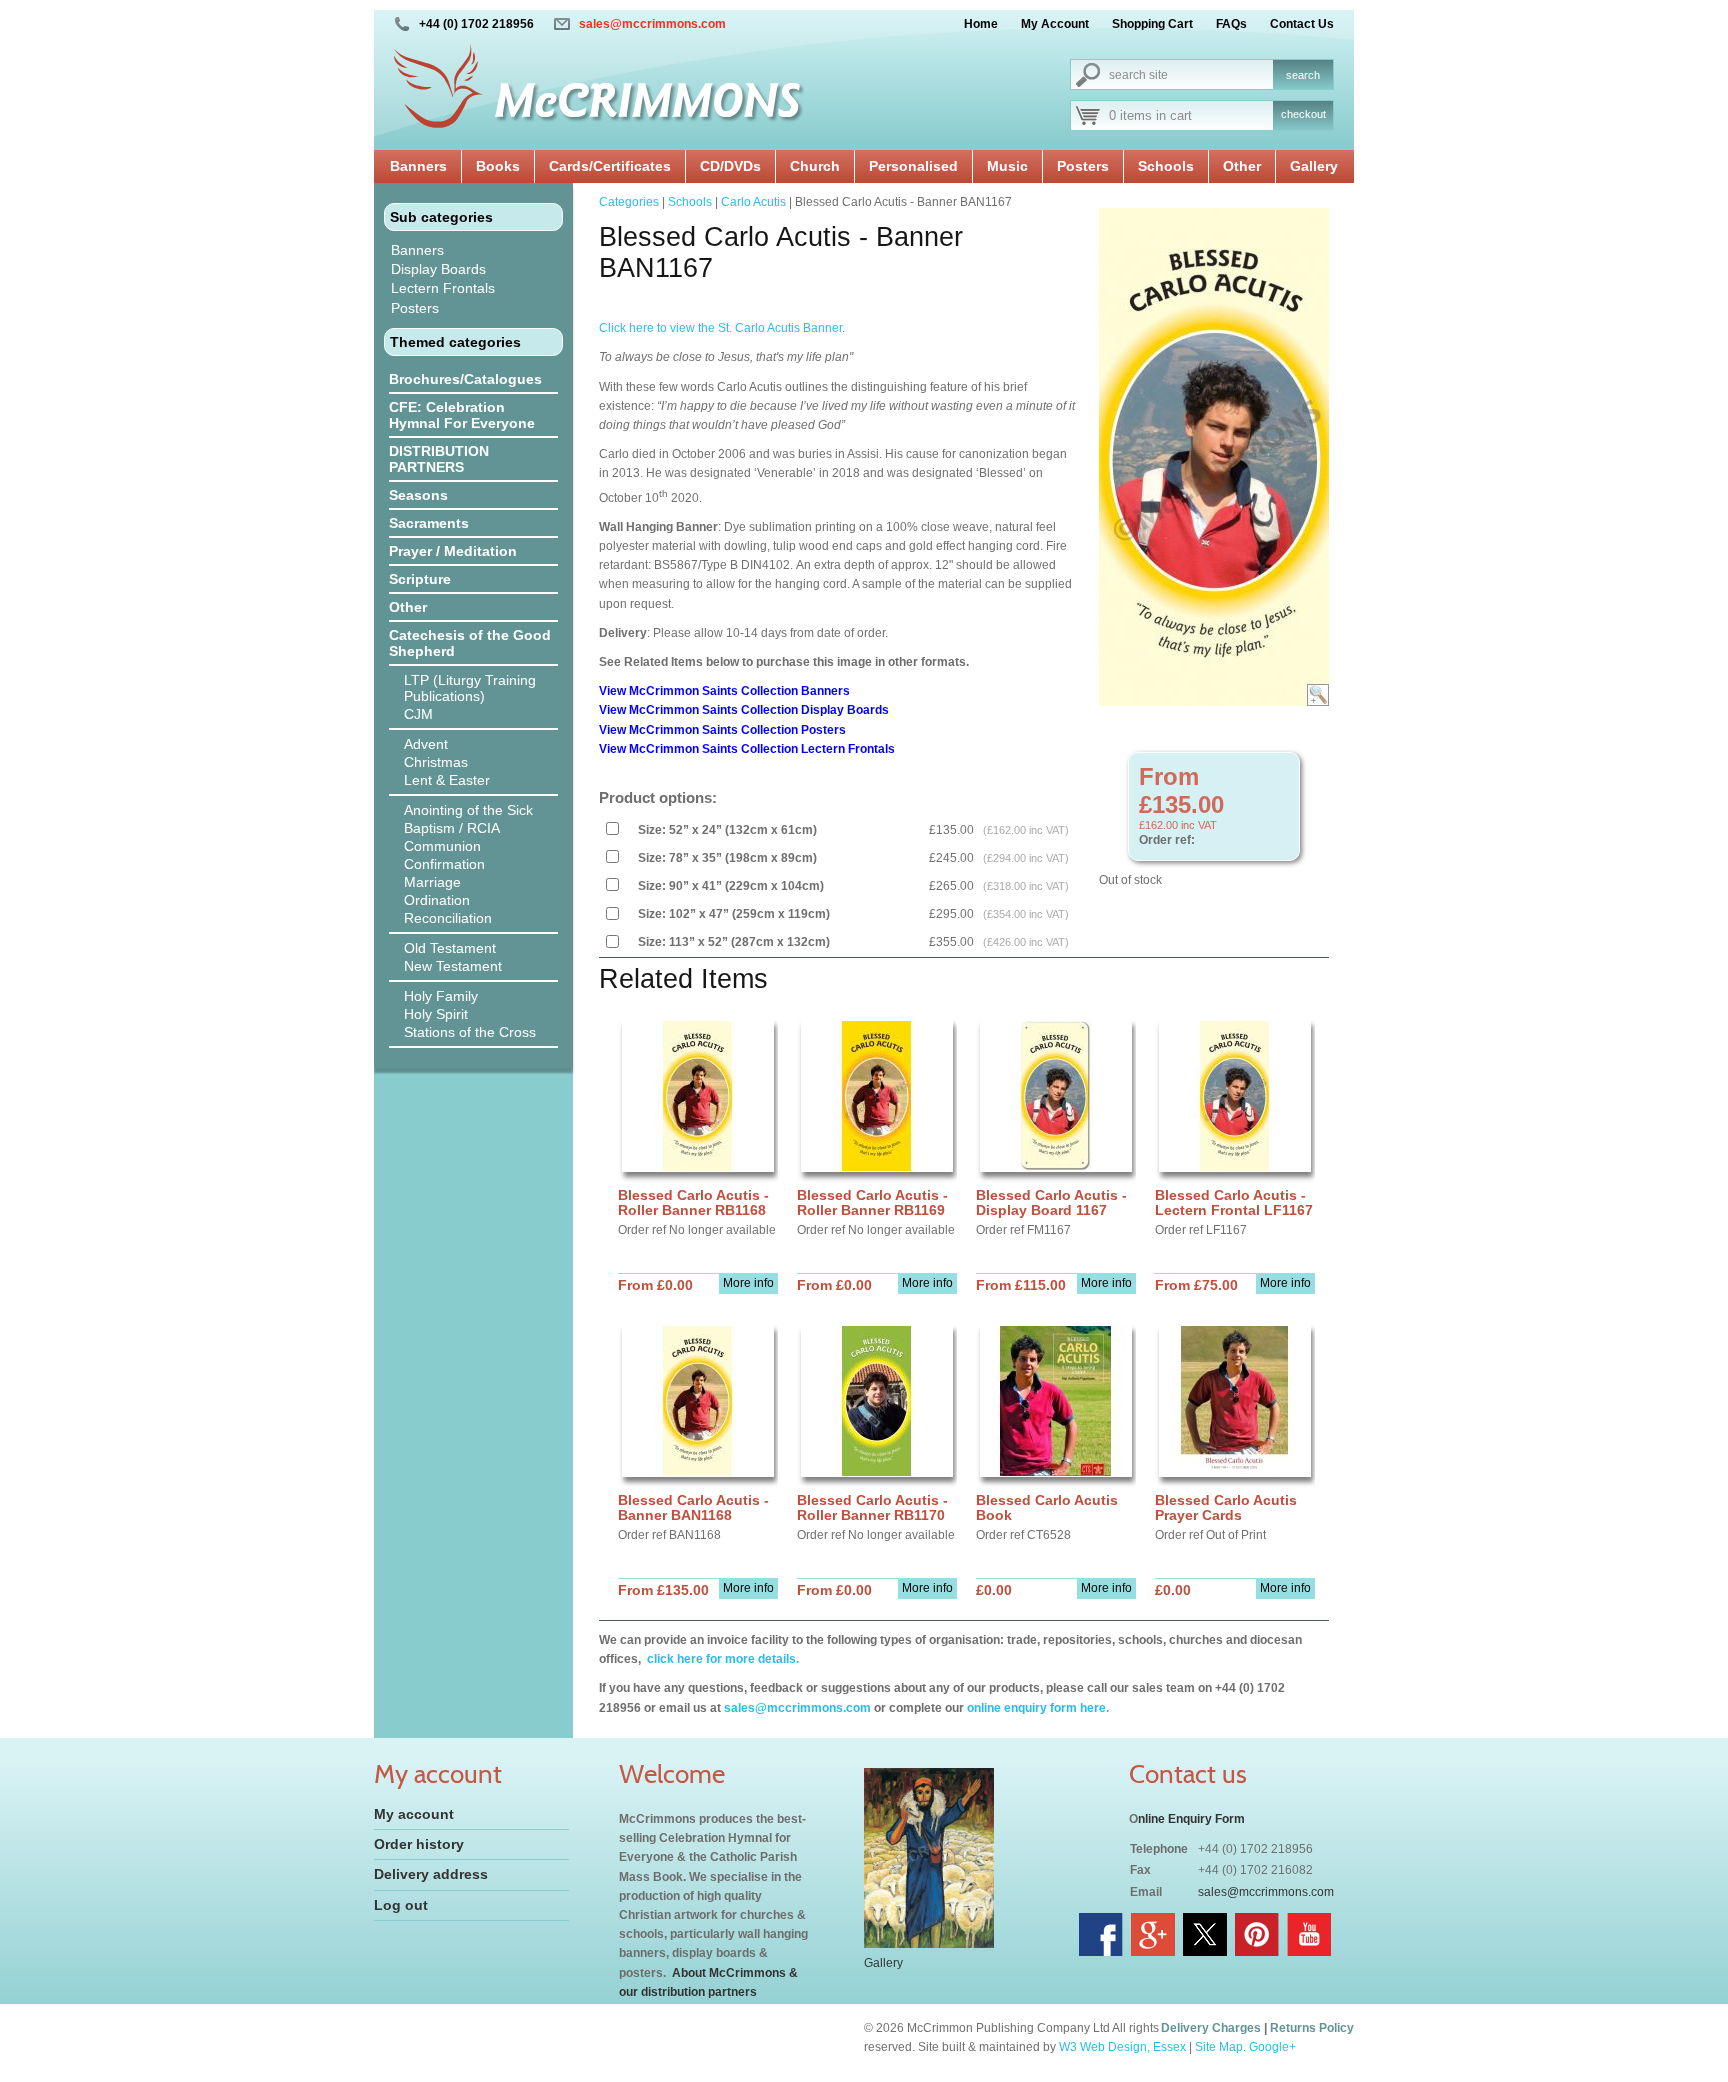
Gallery (1314, 166)
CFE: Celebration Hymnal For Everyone (462, 415)
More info (748, 1283)
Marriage (432, 882)
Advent (426, 744)
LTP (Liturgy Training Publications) (470, 688)
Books (498, 166)
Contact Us (1302, 24)
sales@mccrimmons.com (652, 24)
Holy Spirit (436, 1014)
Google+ (1272, 2047)
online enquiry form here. (1038, 1708)
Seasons (418, 495)
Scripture (420, 579)
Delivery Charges (1211, 2028)
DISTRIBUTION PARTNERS (439, 459)
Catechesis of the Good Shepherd (470, 643)
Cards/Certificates (610, 166)
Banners (418, 166)
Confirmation (444, 864)
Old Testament (450, 948)
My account (414, 1814)
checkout (1303, 114)
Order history (419, 1844)
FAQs (1231, 24)
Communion (442, 846)
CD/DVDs (730, 166)
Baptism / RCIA (452, 828)
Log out (401, 1905)
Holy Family (441, 996)
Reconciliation (448, 918)
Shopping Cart (1152, 24)
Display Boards (438, 269)
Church (815, 166)
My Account (1055, 24)
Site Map (1219, 2047)
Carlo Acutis (753, 202)
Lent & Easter (447, 780)
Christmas (436, 762)
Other (1242, 166)
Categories (629, 202)
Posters (1083, 166)
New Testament (453, 966)
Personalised (913, 166)
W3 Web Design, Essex (1122, 2047)
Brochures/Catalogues (465, 379)
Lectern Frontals (443, 288)
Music (1007, 166)
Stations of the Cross (470, 1032)
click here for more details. (721, 1659)
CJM (418, 714)
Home (981, 24)
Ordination (437, 900)
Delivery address (431, 1874)
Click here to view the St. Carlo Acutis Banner (720, 328)
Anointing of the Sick (468, 810)
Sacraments (429, 523)
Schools (1166, 166)
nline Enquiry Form (1191, 1819)
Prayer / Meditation (453, 551)
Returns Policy (1312, 2028)
